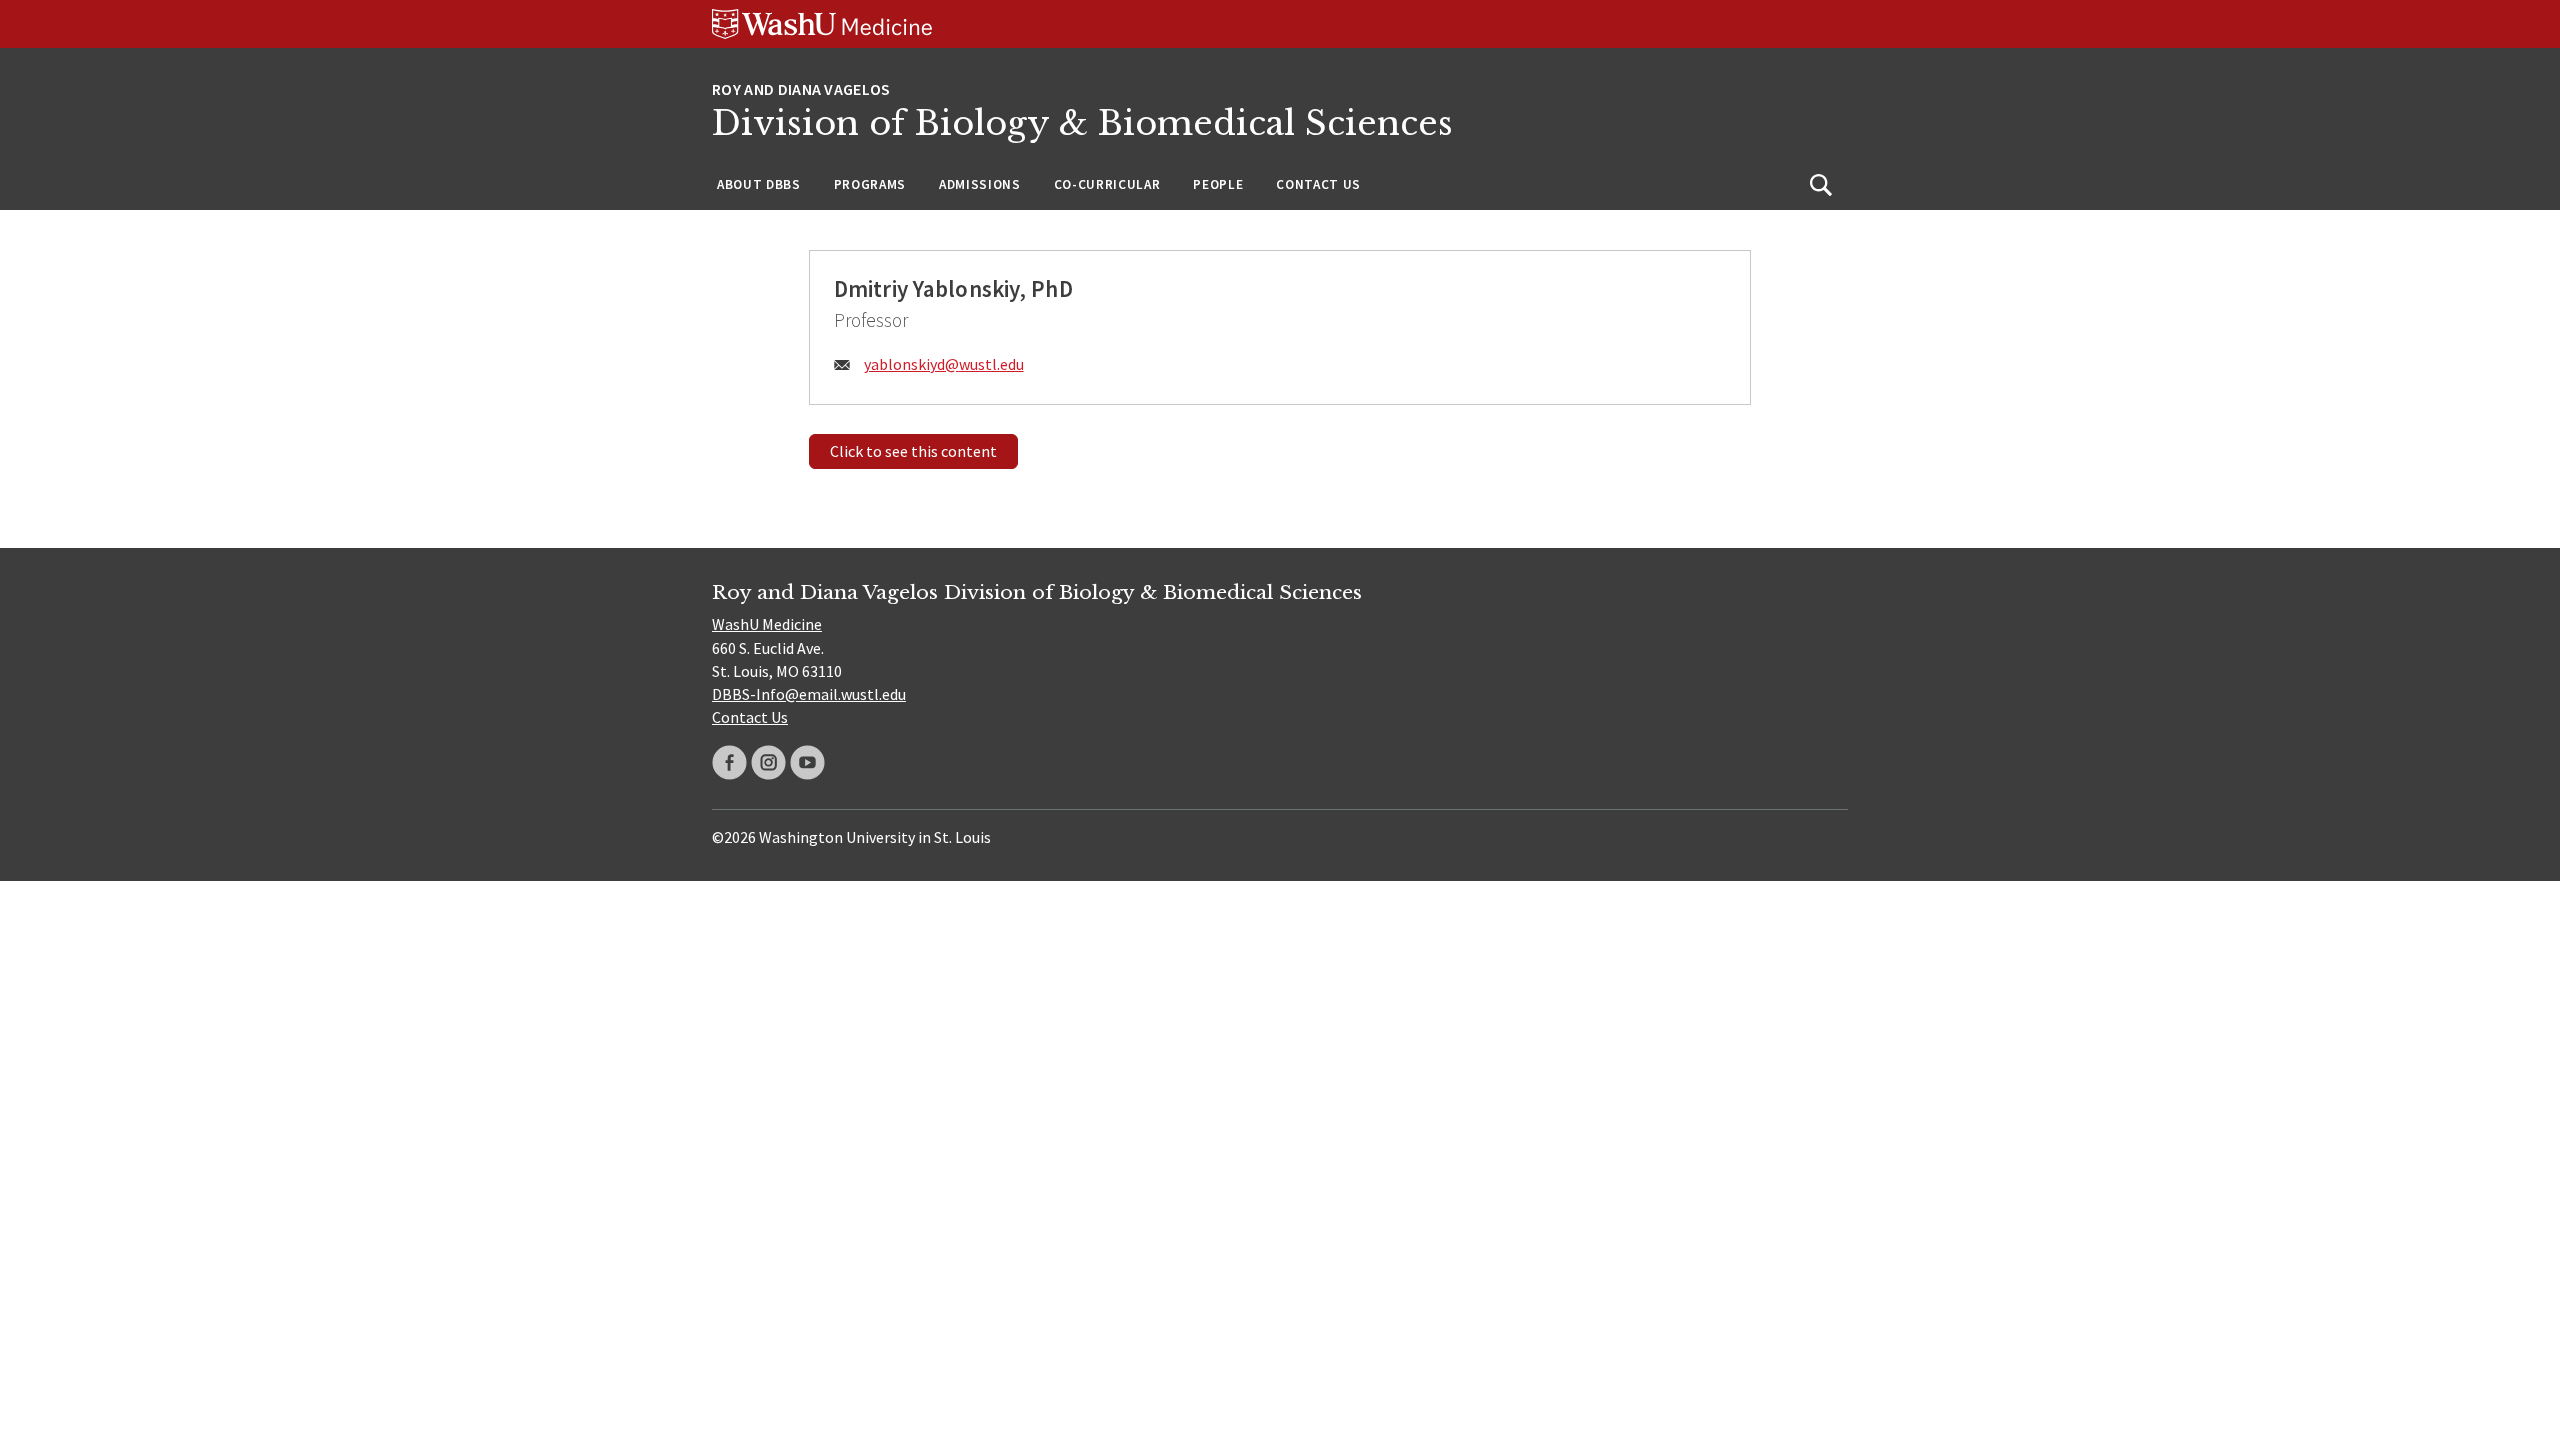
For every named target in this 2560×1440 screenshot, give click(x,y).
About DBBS (759, 184)
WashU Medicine (767, 624)
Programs (870, 184)
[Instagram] (768, 762)
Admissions (980, 184)
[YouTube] (807, 762)
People (1218, 184)
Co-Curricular (1107, 184)
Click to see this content (913, 451)
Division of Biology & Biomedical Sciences (1082, 123)
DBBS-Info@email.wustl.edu (809, 694)
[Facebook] (729, 762)
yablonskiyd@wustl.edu (944, 364)
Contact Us (1318, 184)
